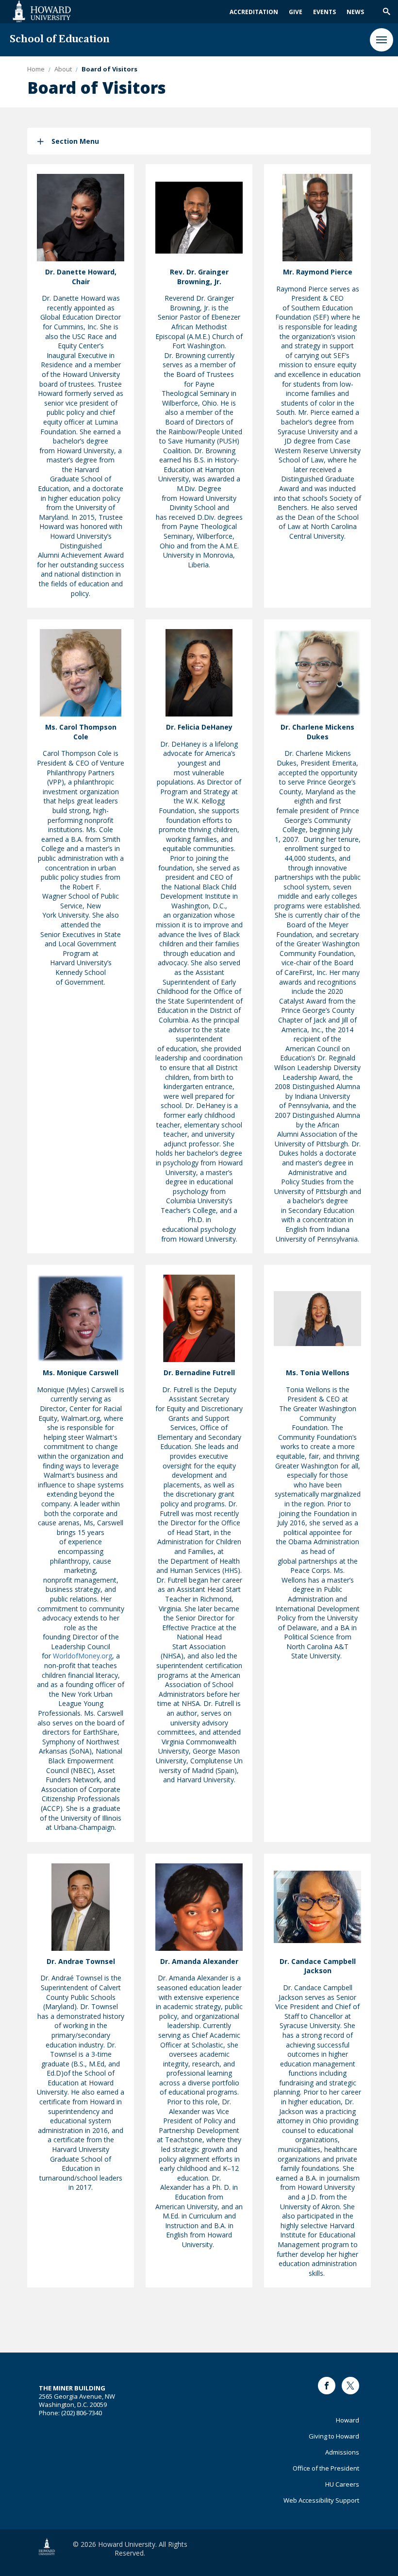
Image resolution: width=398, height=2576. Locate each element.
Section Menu (75, 141)
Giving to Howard (334, 2436)
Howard (348, 2420)
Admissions (342, 2452)
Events (324, 12)
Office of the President (326, 2468)
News (355, 12)
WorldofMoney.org (83, 1656)
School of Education (60, 40)
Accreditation (254, 12)
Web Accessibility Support (321, 2500)
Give (296, 12)
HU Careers (342, 2484)
